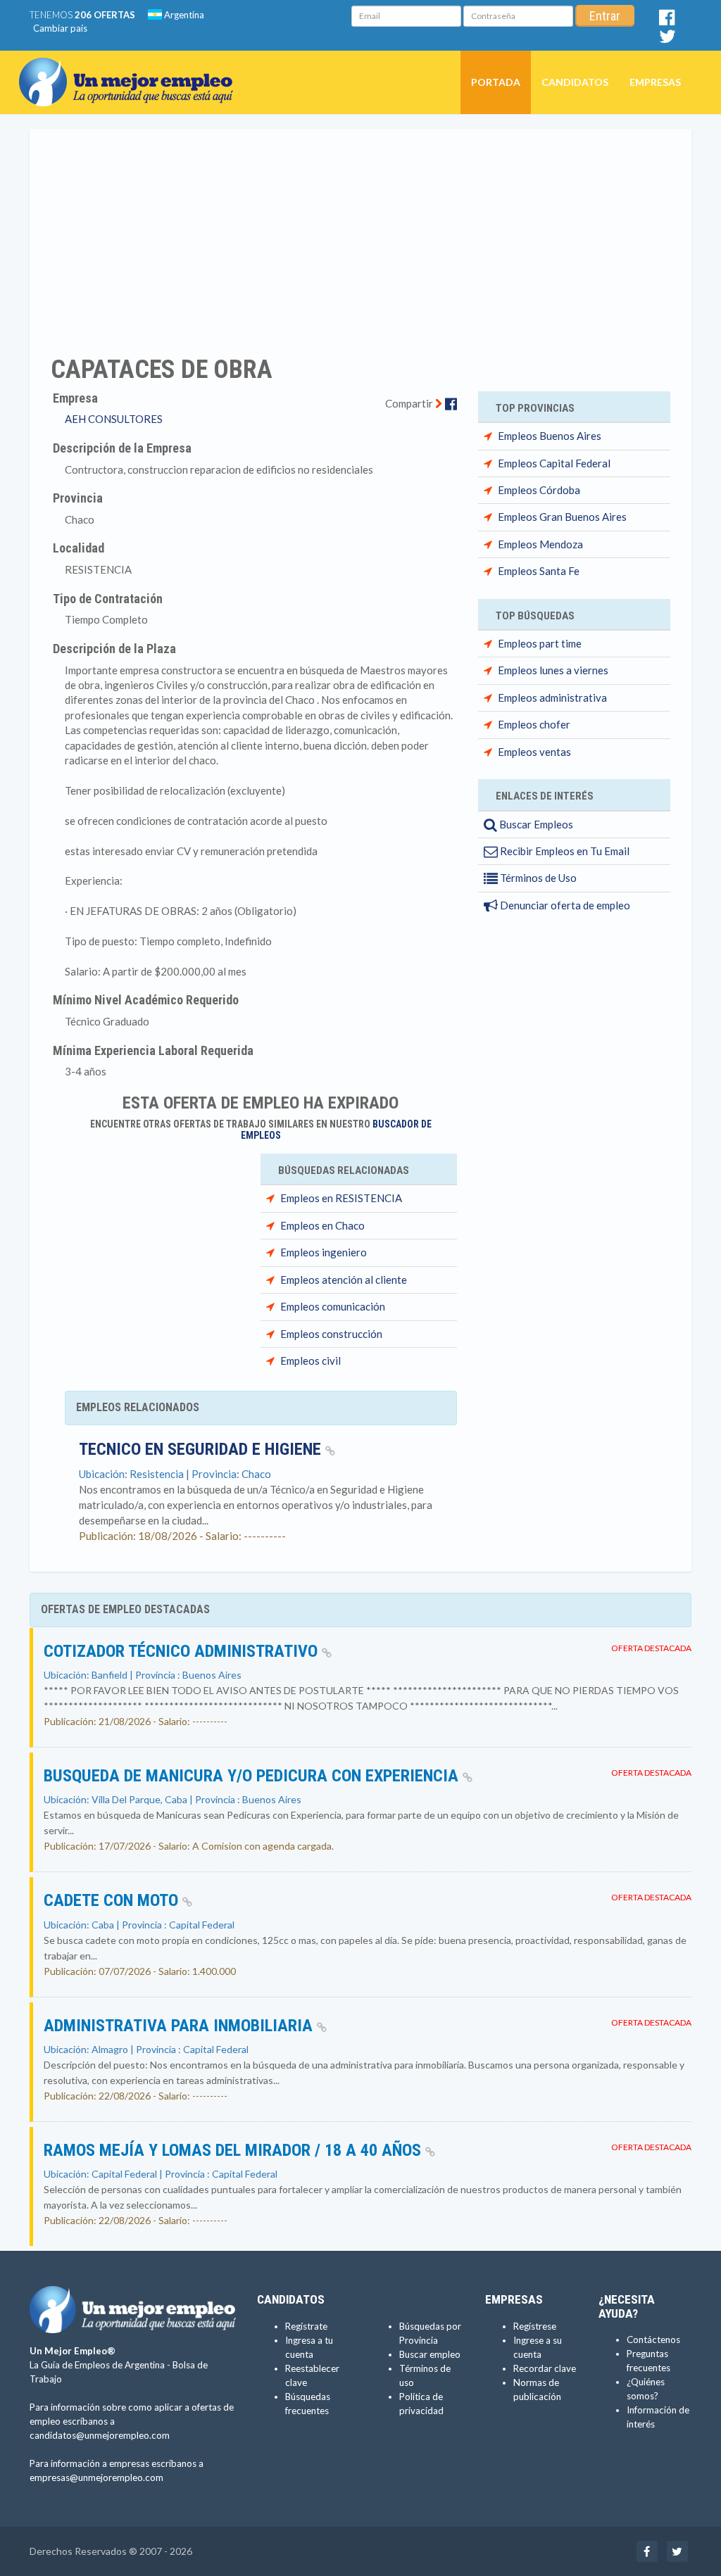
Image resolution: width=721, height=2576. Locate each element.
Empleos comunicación (333, 1306)
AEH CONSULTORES (114, 419)
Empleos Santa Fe (539, 571)
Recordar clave (545, 2368)
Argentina (183, 15)
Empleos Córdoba (539, 490)
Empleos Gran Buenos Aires (562, 517)
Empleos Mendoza (540, 544)
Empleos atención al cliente (344, 1280)
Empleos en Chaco (322, 1225)
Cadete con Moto (113, 1900)
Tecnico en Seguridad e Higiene (202, 1449)
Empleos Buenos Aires (550, 436)
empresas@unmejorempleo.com (96, 2477)
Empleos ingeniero (324, 1252)
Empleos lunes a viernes (553, 670)
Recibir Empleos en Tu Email (564, 851)
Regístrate (306, 2326)
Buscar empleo (430, 2354)
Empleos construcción (331, 1334)
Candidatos (575, 82)
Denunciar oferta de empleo (564, 905)
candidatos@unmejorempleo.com (100, 2435)
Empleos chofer (534, 724)
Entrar (605, 16)
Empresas (655, 82)
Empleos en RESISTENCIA (341, 1198)
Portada (496, 82)
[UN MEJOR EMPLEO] (131, 68)
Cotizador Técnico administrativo (183, 1651)
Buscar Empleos (535, 824)
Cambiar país (60, 28)
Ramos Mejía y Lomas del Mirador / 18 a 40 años (234, 2150)
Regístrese (535, 2326)
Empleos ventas (534, 752)
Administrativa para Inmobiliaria (180, 2026)
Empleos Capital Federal (554, 463)
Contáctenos (653, 2340)
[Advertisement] (360, 233)
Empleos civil (311, 1360)
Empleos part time (540, 643)
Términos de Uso (537, 878)
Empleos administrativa (552, 697)
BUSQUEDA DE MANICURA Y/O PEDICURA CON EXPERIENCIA (253, 1776)
